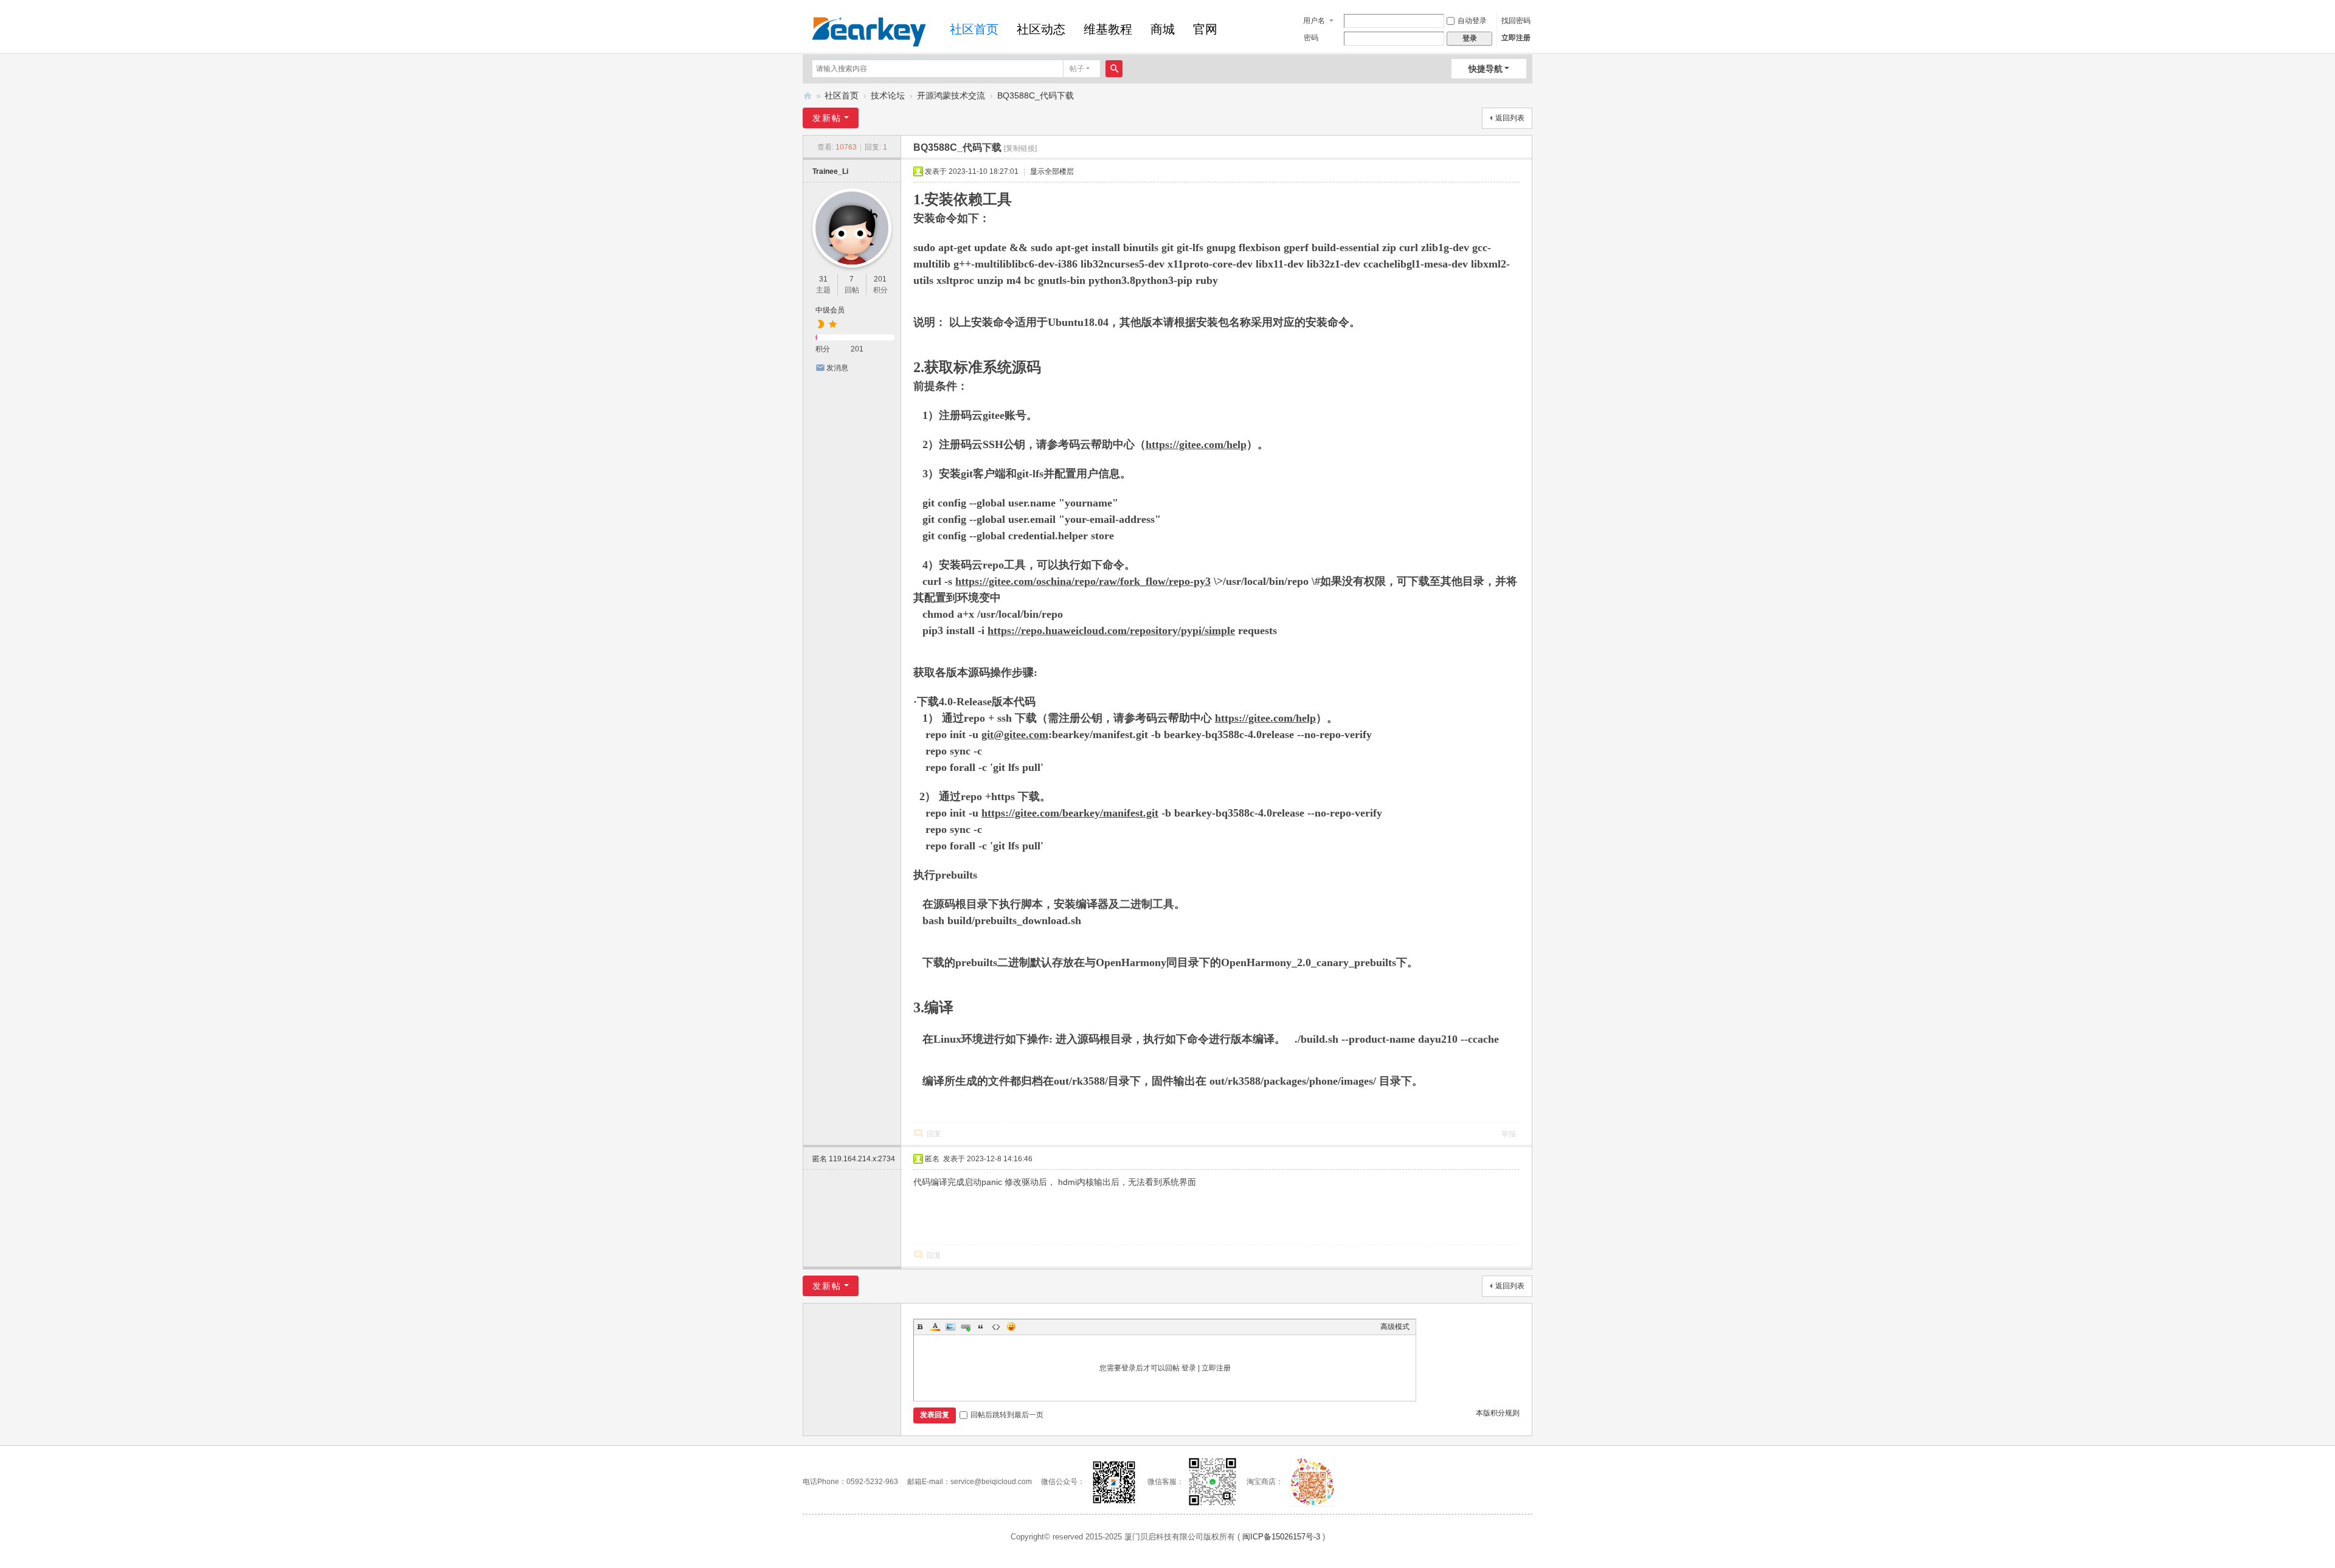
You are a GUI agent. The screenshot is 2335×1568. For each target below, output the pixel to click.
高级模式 (1395, 1327)
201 (880, 279)
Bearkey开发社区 (808, 96)
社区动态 (1041, 29)
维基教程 (1108, 29)
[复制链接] (1020, 148)
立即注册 (1516, 38)
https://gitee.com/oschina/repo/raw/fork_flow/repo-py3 (1083, 581)
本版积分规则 (1498, 1413)
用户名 (1314, 21)
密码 (1311, 38)
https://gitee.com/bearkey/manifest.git (1070, 813)
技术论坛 (888, 95)
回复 (934, 1134)
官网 (1205, 29)
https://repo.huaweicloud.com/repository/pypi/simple (1111, 630)
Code (996, 1327)
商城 (1163, 29)
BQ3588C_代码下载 (1036, 95)
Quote (981, 1327)
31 (823, 279)
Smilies (1011, 1327)
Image (950, 1327)
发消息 (837, 368)
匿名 (854, 1159)
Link (966, 1327)
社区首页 (974, 29)
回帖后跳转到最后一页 (1007, 1415)
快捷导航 (1486, 69)
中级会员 (830, 310)
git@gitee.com (1015, 734)
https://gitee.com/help (1196, 444)
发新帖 (827, 118)
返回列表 (1510, 118)
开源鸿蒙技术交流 (951, 95)
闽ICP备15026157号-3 (1281, 1537)
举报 (1509, 1134)
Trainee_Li (830, 171)
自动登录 (1472, 21)
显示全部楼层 (1052, 171)
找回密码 (1516, 21)
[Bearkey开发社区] (869, 30)
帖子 (1077, 69)
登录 (1189, 1368)
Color (935, 1327)
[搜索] (1114, 69)
